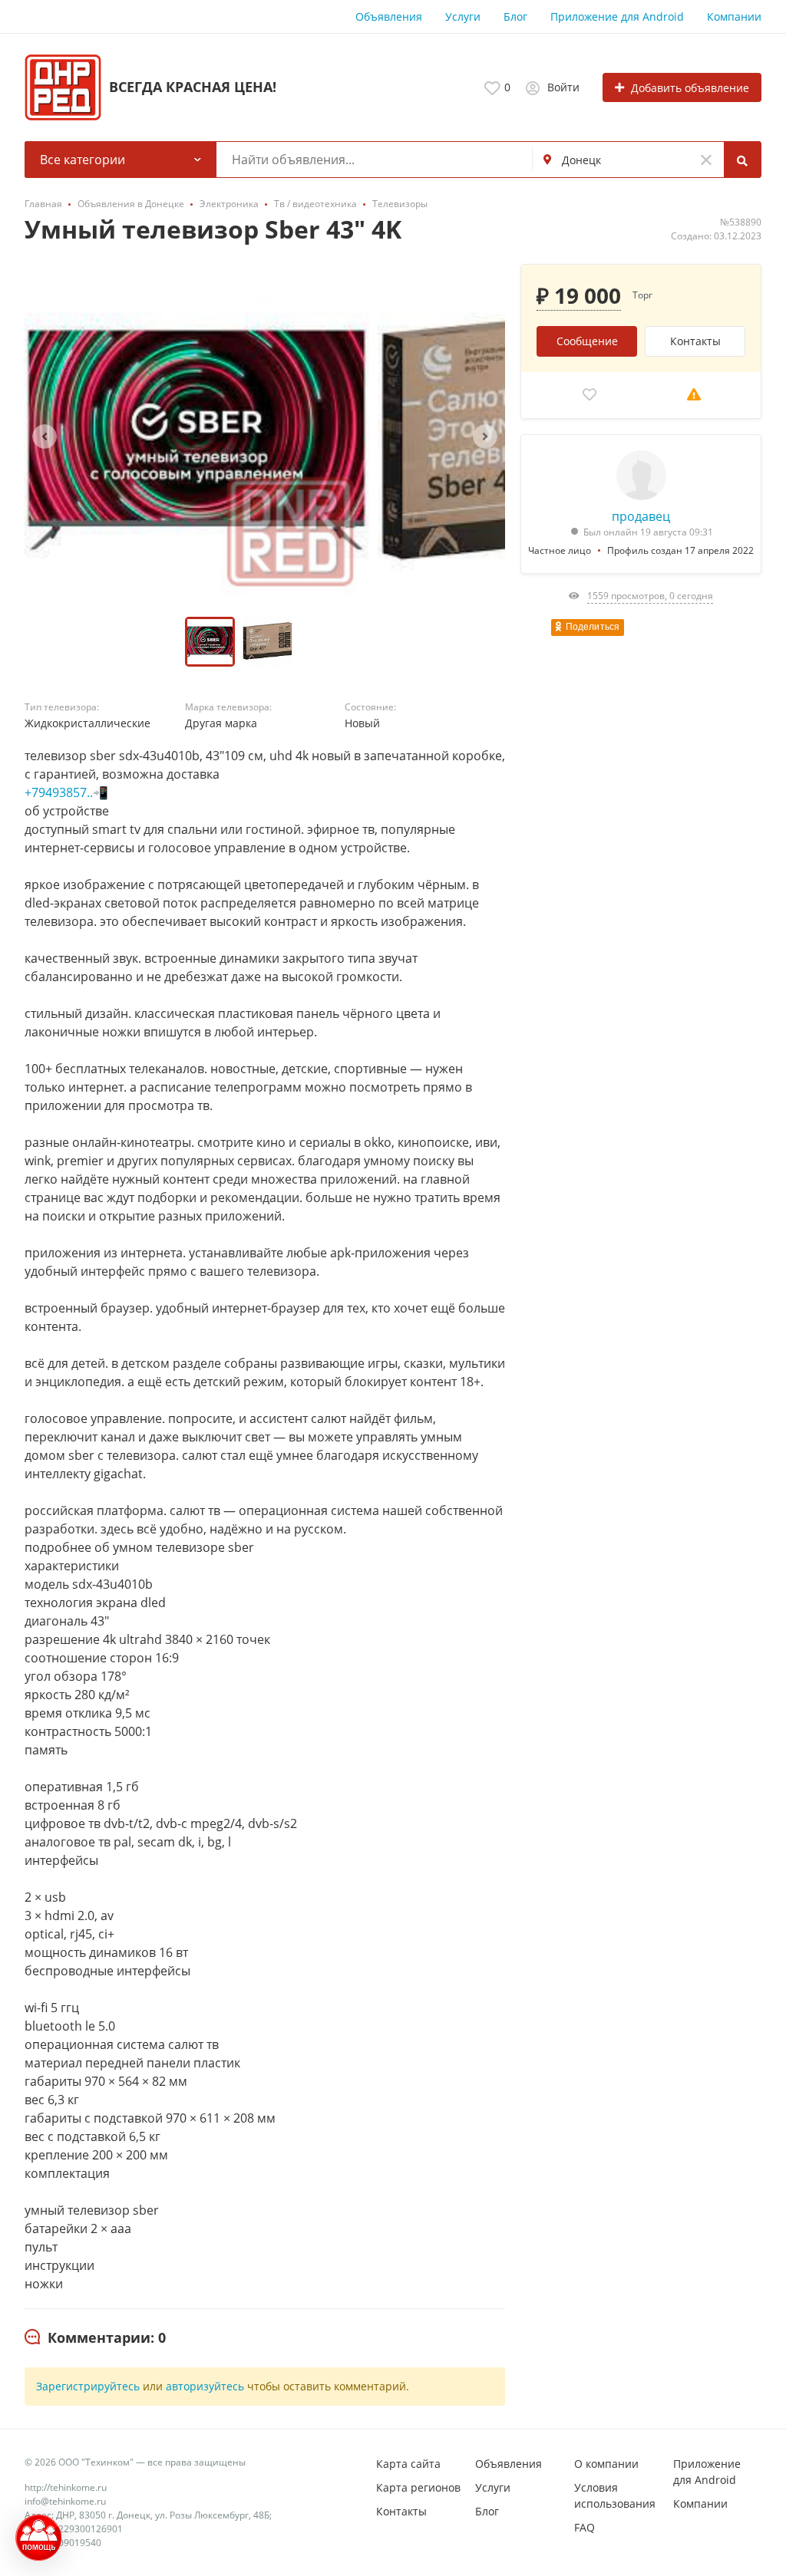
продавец (641, 516)
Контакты (695, 341)
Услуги (463, 16)
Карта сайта (408, 2464)
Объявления (389, 16)
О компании (606, 2464)
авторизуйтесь (205, 2386)
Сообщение (587, 341)
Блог (515, 16)
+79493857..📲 (66, 792)
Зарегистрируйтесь (88, 2386)
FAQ (585, 2527)
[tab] (95, 2338)
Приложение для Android (617, 16)
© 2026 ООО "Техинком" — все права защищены (135, 2462)
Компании (734, 16)
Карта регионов (418, 2487)
